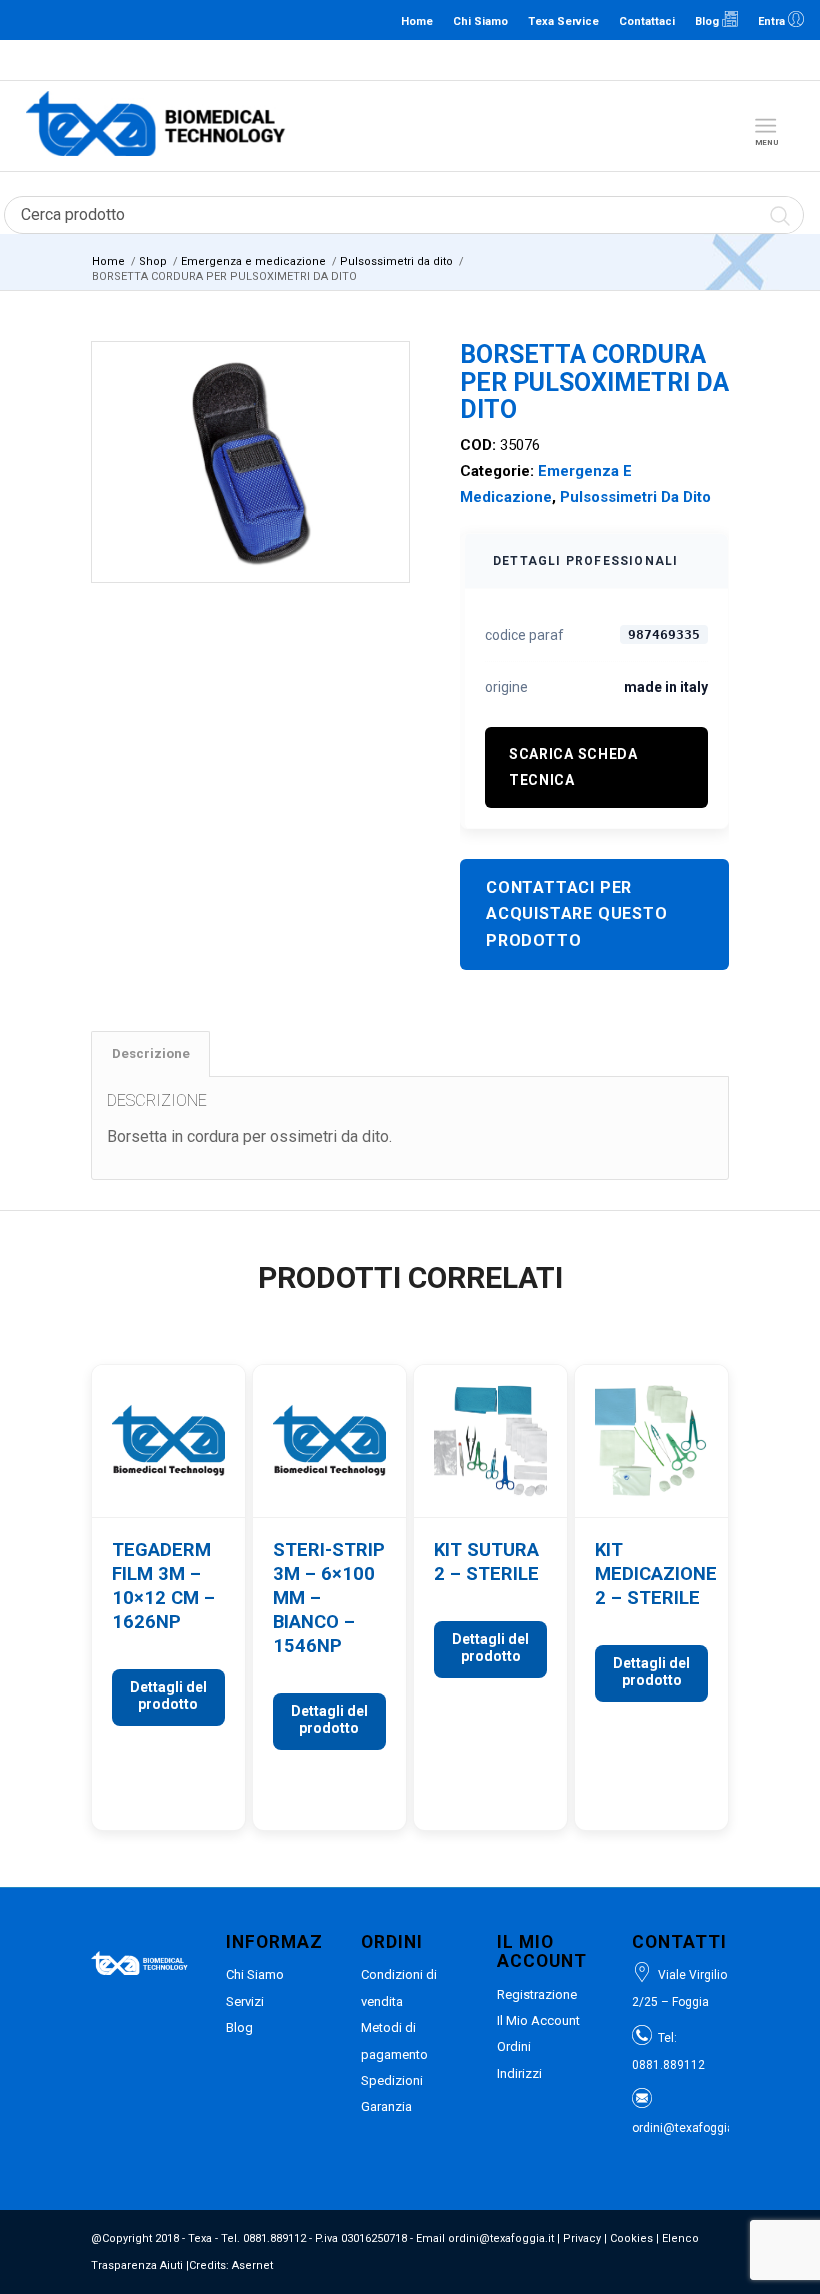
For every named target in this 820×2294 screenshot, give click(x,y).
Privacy (582, 2238)
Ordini (514, 2046)
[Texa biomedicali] (156, 126)
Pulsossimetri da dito (635, 497)
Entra (773, 21)
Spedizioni (392, 2080)
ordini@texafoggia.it (503, 59)
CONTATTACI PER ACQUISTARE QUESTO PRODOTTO (577, 914)
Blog (708, 21)
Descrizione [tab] (151, 1053)
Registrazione (537, 1994)
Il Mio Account (538, 2020)
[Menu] (765, 126)
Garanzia (386, 2106)
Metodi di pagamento (394, 2040)
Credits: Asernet (231, 2265)
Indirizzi (519, 2073)
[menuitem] (769, 126)
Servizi (245, 2001)
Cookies (631, 2238)
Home (417, 21)
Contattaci (647, 21)
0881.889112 (408, 59)
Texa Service (563, 21)
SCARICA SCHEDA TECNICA (573, 767)
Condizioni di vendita (399, 1987)
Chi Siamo (480, 21)
